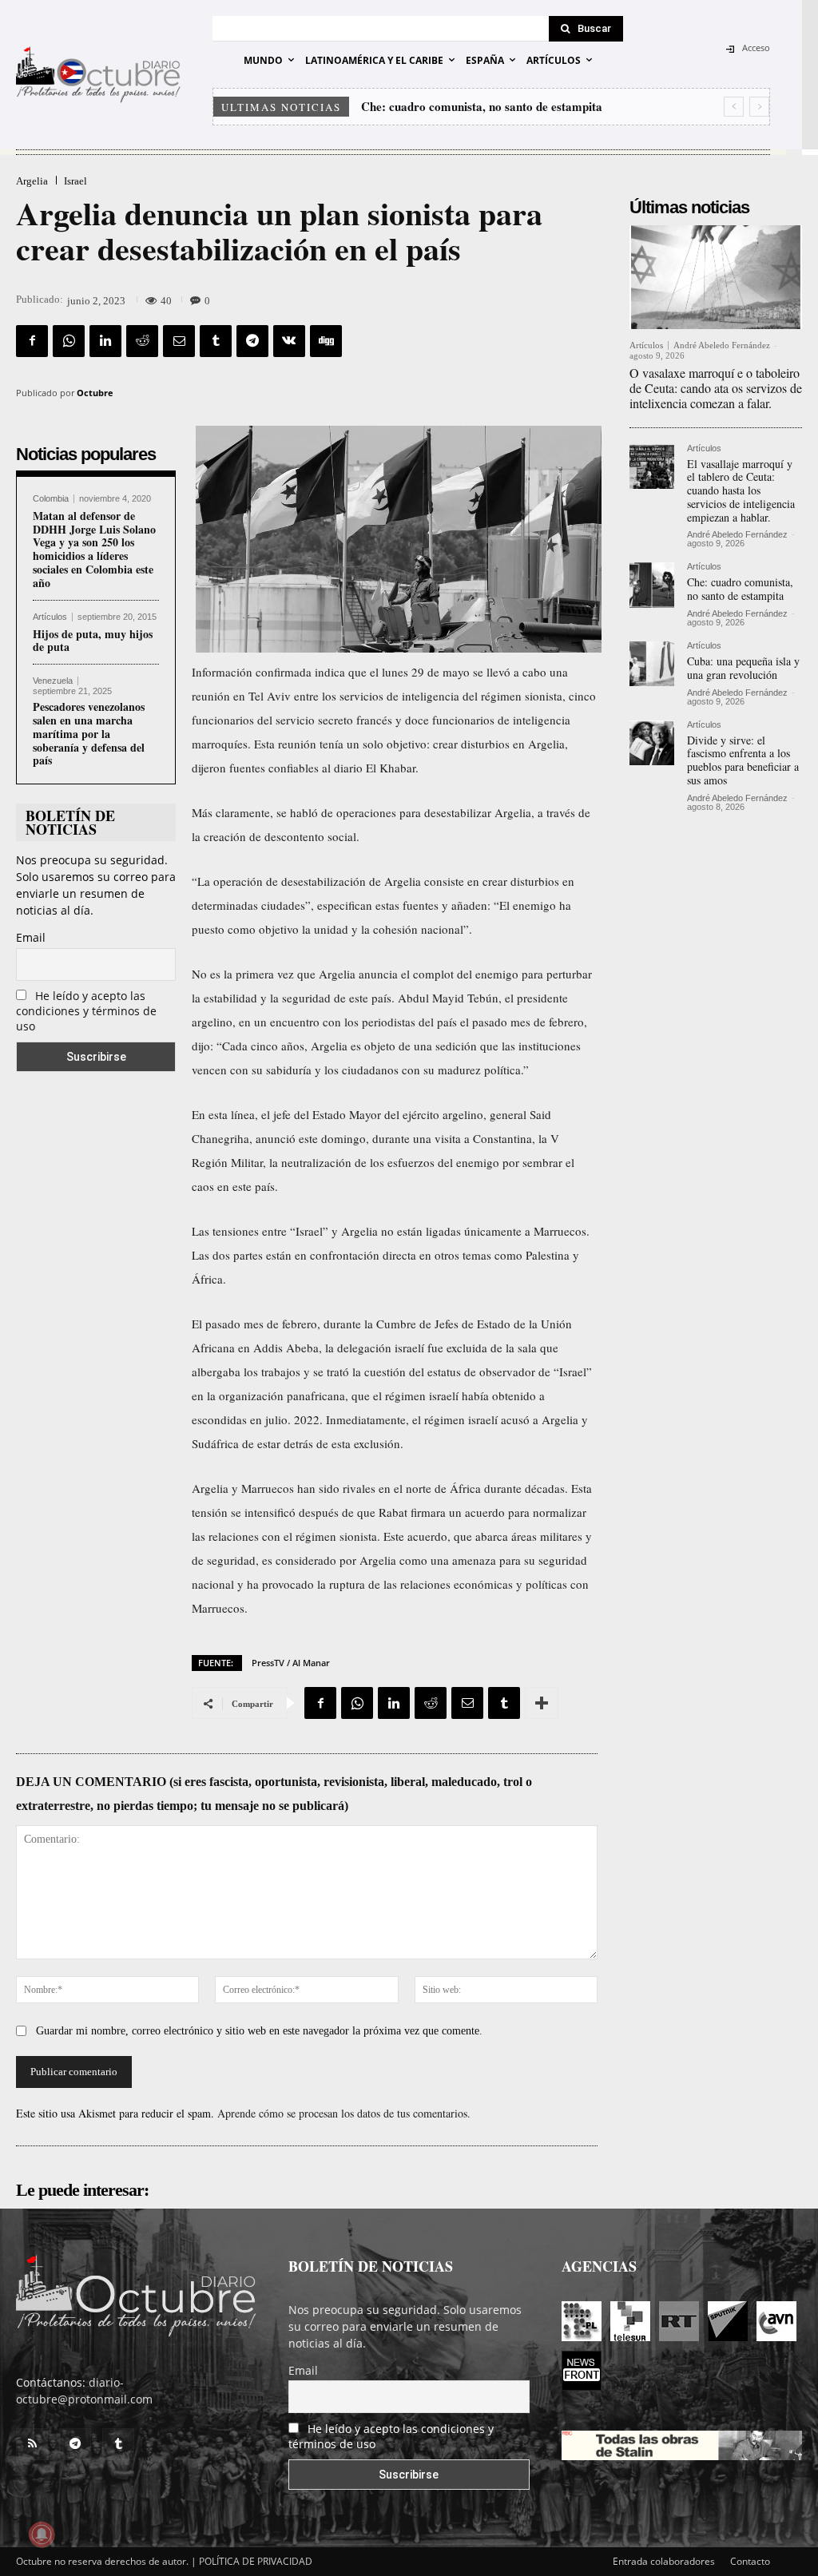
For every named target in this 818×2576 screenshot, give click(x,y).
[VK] (289, 341)
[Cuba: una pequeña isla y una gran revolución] (652, 664)
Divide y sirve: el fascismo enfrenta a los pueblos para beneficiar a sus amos (743, 760)
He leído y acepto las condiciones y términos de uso (86, 1011)
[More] (542, 1703)
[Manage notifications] (42, 2534)
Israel (75, 181)
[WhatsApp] (69, 341)
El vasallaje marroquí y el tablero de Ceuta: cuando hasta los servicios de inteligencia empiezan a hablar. (741, 490)
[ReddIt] (142, 341)
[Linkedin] (105, 341)
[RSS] (32, 2444)
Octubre (95, 393)
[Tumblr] (216, 341)
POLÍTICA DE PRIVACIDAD (256, 2561)
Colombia (51, 499)
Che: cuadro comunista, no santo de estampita (740, 589)
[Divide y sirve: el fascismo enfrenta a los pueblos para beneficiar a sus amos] (652, 743)
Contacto (750, 2561)
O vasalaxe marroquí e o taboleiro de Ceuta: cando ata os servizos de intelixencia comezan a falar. (716, 388)
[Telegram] (252, 341)
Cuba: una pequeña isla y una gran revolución (480, 106)
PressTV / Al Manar (291, 1663)
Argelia (32, 181)
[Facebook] (32, 341)
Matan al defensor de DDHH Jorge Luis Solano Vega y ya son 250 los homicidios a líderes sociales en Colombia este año (94, 549)
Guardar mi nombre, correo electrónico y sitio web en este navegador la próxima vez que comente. (259, 2031)
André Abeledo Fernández (722, 345)
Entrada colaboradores (664, 2561)
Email (31, 937)
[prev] (734, 107)
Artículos (50, 617)
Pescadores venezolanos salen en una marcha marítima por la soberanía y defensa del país (89, 733)
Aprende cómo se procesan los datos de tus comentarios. (344, 2113)
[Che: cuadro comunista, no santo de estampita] (652, 585)
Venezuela (53, 681)
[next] (759, 107)
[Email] (179, 341)
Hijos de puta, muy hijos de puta (93, 641)
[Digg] (326, 341)
